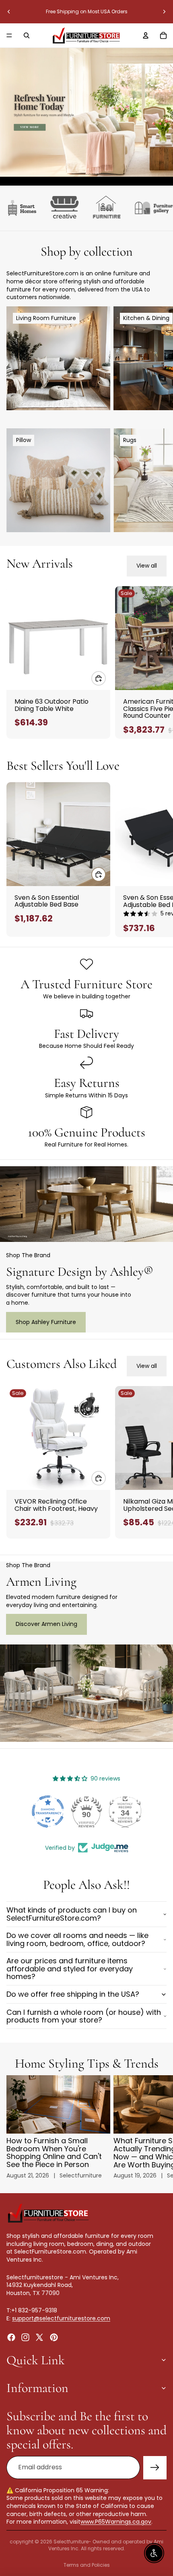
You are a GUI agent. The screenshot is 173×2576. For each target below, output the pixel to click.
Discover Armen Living (46, 1624)
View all (147, 566)
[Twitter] (39, 2337)
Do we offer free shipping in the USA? (73, 1994)
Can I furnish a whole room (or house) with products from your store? (84, 2016)
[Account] (146, 35)
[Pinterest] (54, 2337)
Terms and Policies (87, 2565)
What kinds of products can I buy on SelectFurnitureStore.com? (72, 1914)
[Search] (27, 35)
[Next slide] (164, 12)
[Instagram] (25, 2337)
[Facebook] (11, 2337)
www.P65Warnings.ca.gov (116, 2522)
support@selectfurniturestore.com (61, 2318)
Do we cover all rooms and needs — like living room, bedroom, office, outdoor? (77, 1939)
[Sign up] (155, 2468)
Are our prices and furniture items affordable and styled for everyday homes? (70, 1969)
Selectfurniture (71, 2542)
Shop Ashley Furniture (46, 1322)
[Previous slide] (9, 12)
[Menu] (9, 35)
